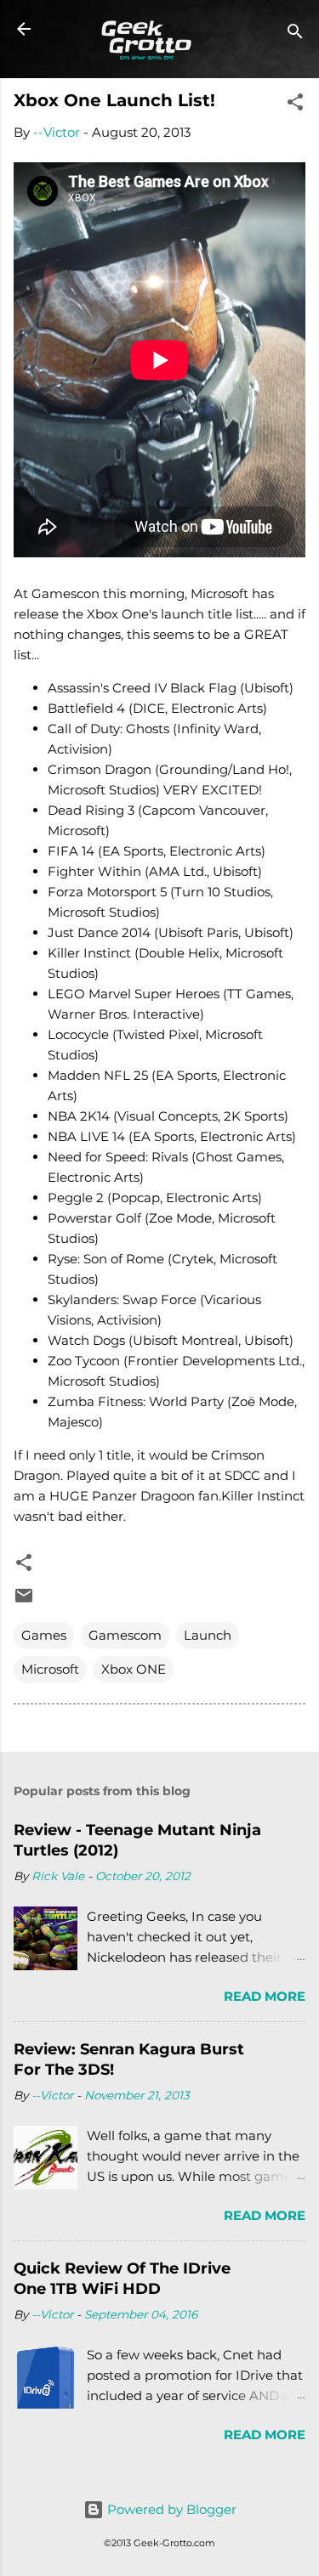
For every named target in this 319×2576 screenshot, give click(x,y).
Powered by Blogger (170, 2509)
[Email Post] (24, 1601)
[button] (295, 105)
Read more (265, 1996)
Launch (208, 1635)
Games (44, 1635)
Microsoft (50, 1669)
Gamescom (125, 1635)
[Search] (295, 34)
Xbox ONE (134, 1669)
